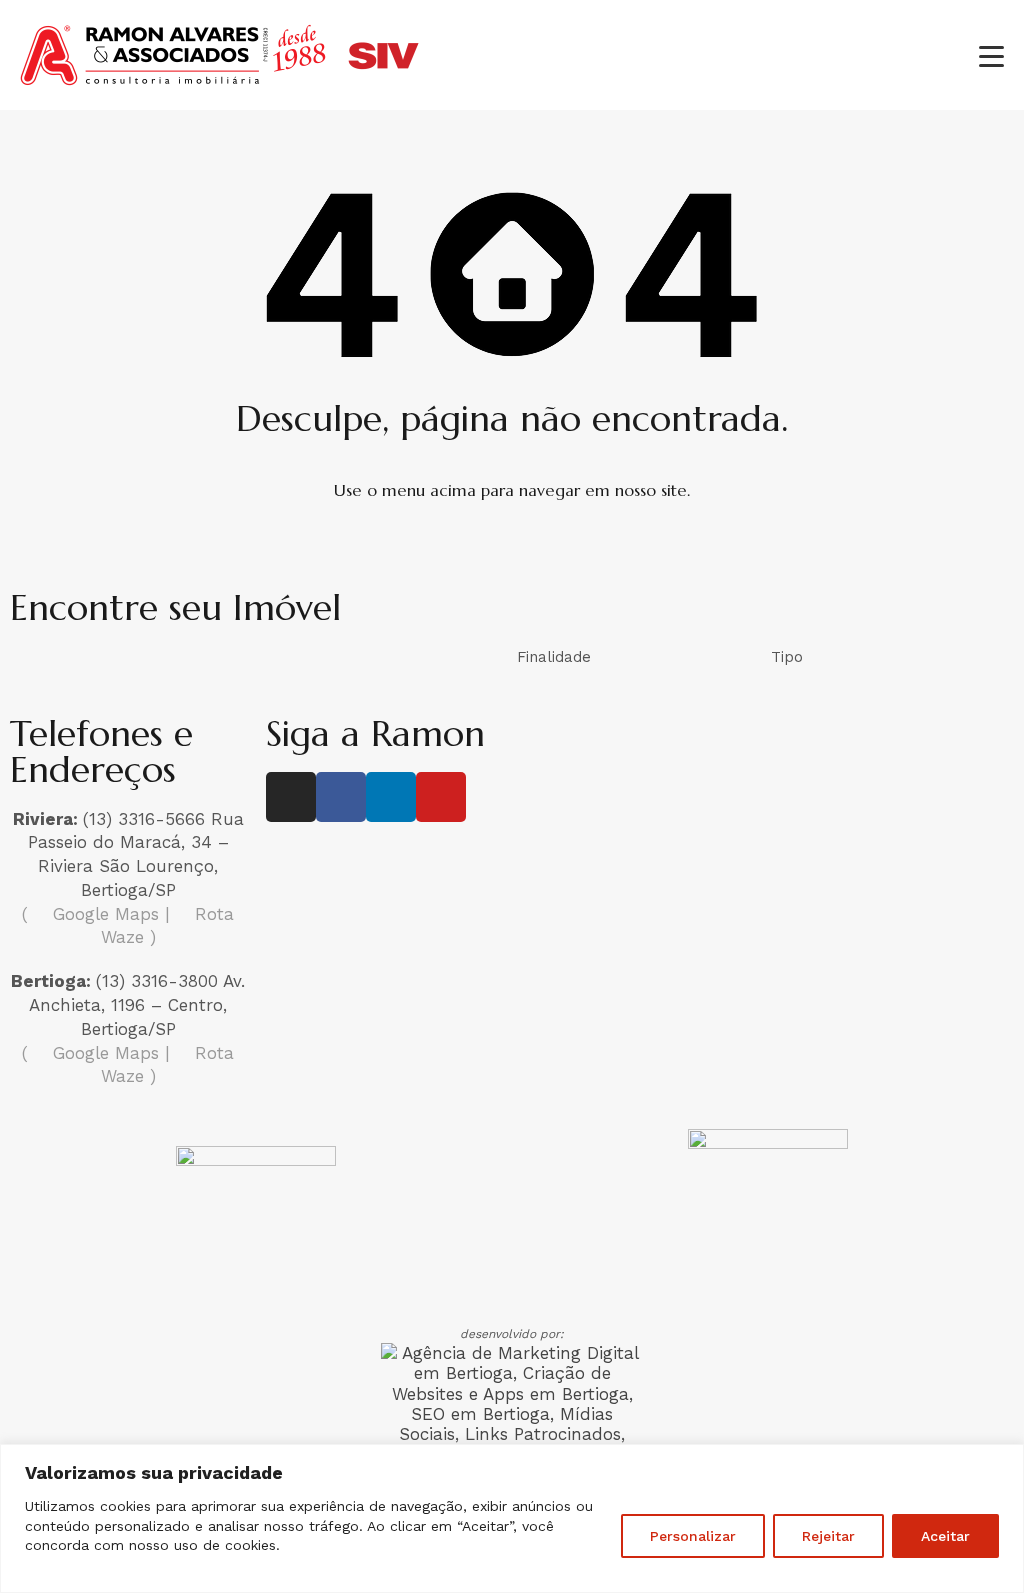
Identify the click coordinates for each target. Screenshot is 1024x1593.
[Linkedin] (391, 797)
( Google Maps (90, 914)
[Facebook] (341, 797)
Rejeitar (828, 1536)
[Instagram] (291, 797)
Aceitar (945, 1536)
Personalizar (693, 1536)
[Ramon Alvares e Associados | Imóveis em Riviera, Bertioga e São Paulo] (220, 85)
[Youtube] (441, 797)
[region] (512, 1518)
